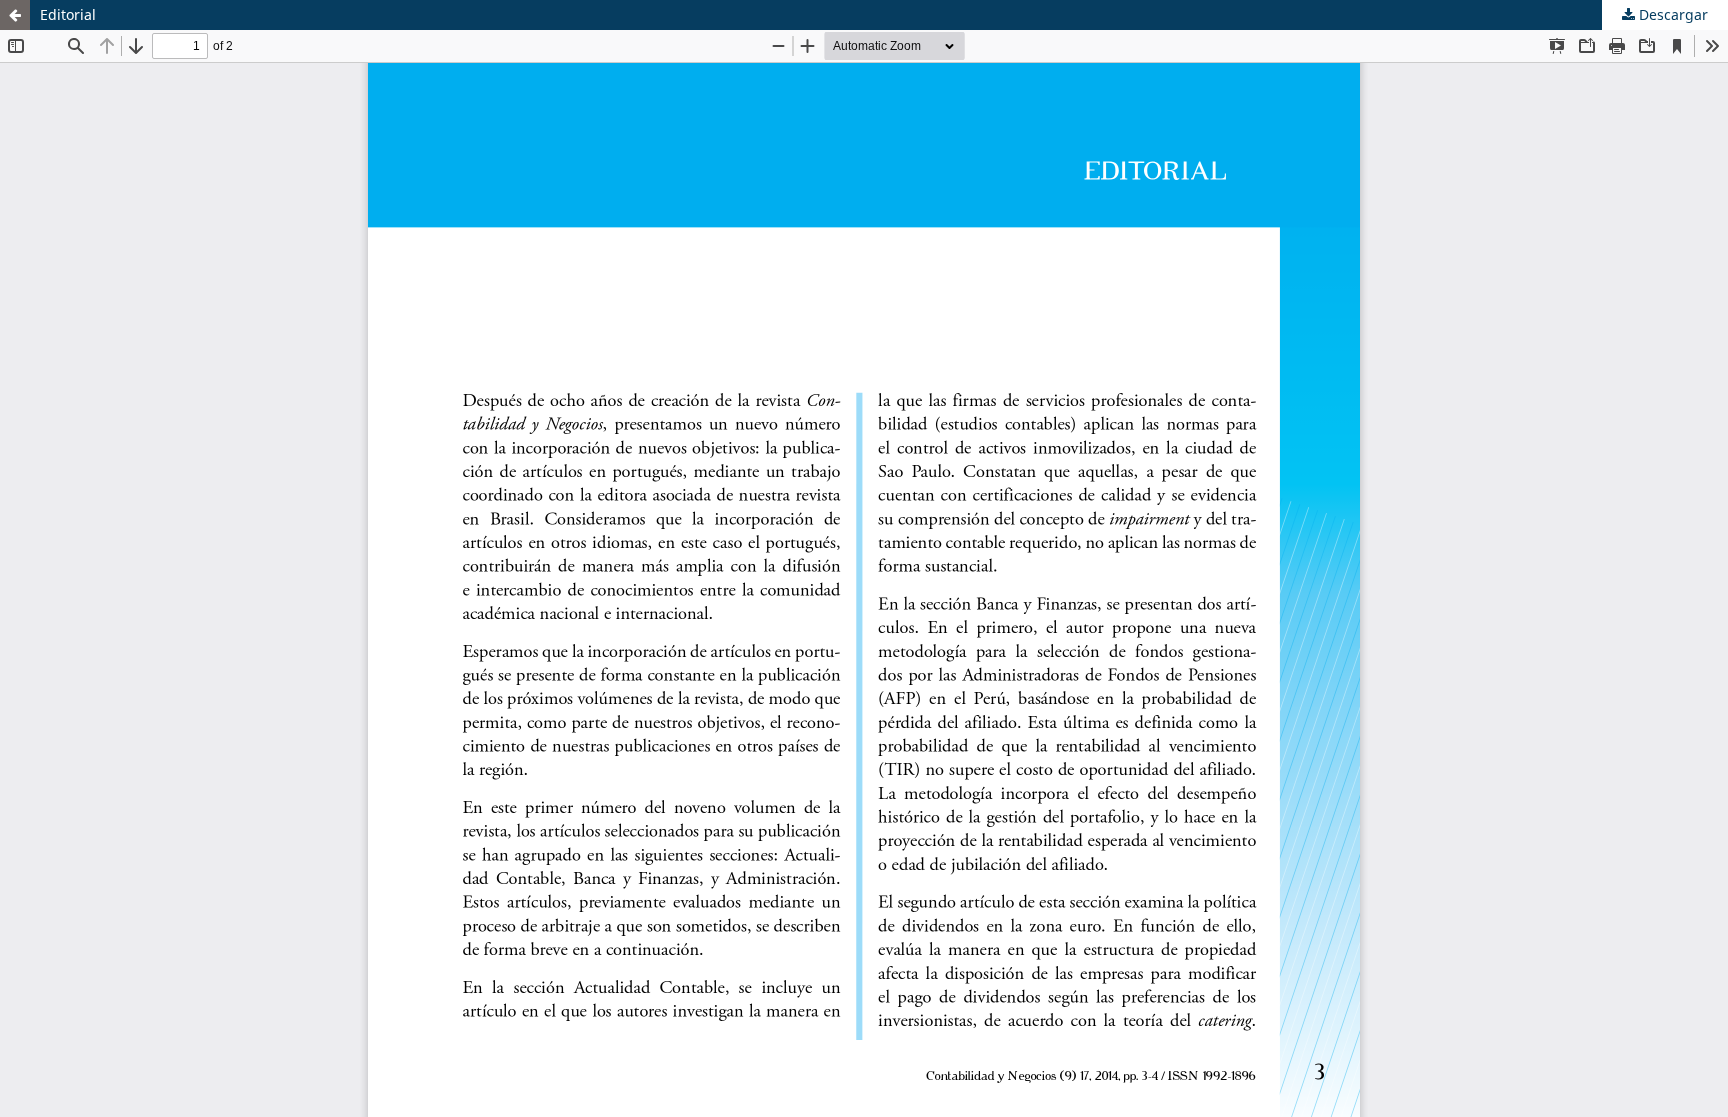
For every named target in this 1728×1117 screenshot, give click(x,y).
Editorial (68, 14)
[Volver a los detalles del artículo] (15, 15)
